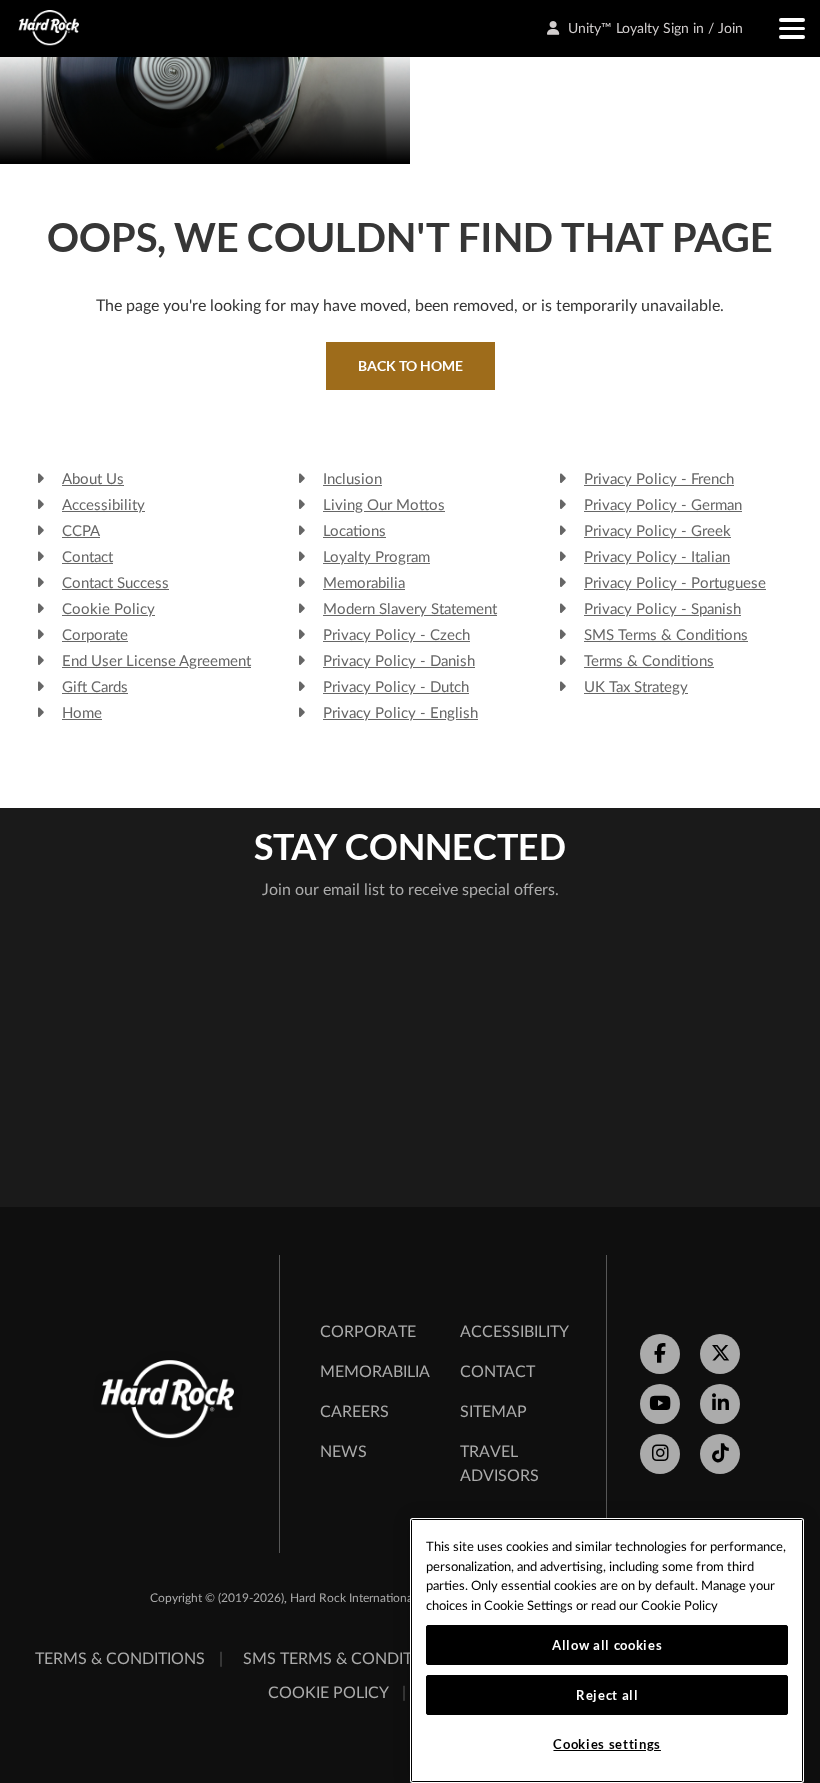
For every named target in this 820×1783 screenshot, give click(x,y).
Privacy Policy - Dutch (396, 687)
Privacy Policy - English (400, 713)
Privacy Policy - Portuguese (675, 583)
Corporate (95, 635)
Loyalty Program (376, 557)
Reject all (607, 1695)
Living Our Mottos (384, 505)
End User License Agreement (156, 661)
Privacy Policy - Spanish (662, 609)
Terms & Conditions (649, 661)
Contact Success (115, 583)
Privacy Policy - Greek (657, 531)
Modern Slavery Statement (410, 609)
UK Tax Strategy (636, 687)
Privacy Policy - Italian (657, 557)
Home (82, 713)
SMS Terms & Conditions (666, 635)
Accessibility (103, 505)
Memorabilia (364, 583)
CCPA (81, 531)
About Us (93, 479)
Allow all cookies (607, 1645)
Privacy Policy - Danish (399, 661)
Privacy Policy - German (663, 505)
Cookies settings (607, 1744)
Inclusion (352, 479)
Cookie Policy (108, 609)
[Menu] (782, 28)
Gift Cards (95, 687)
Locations (354, 531)
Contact (87, 557)
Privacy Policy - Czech (396, 635)
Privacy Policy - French (659, 479)
